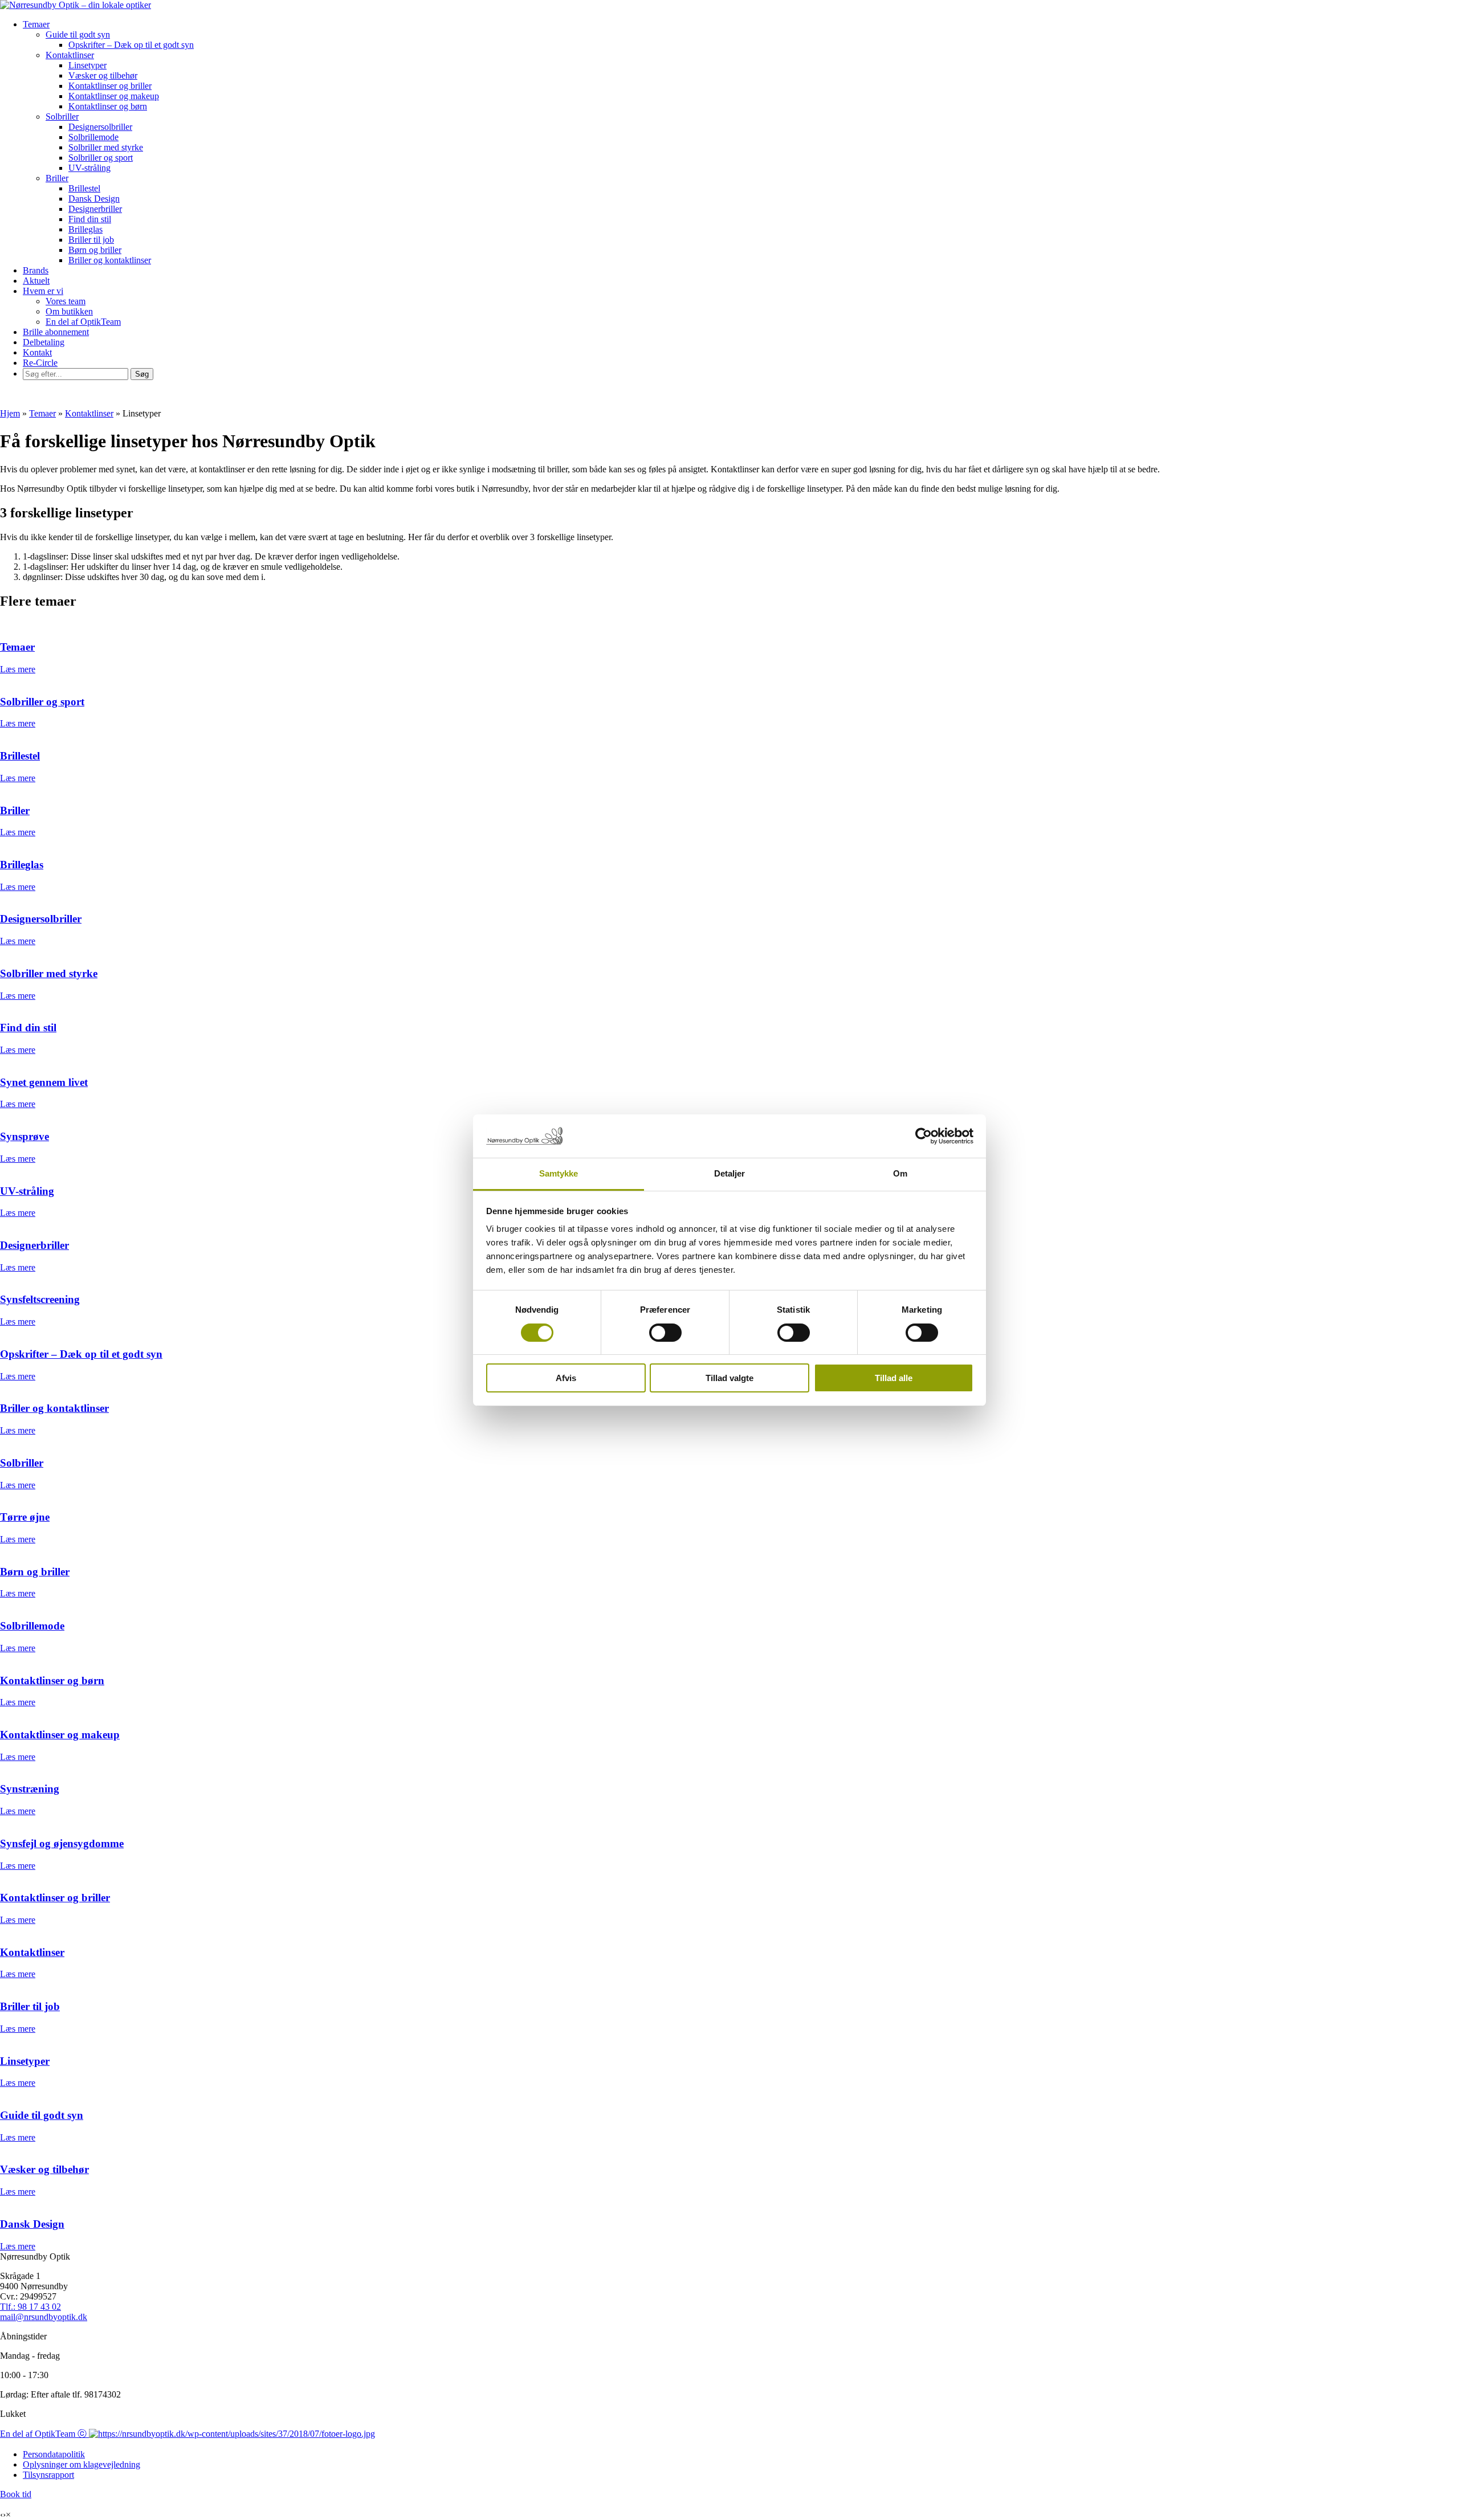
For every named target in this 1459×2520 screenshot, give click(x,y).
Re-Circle (40, 363)
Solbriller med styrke (106, 147)
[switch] (665, 1333)
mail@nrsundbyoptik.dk (44, 2317)
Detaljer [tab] (730, 1173)
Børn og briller (95, 250)
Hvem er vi (43, 291)
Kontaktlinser (70, 55)
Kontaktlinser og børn (108, 106)
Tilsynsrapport (48, 2475)
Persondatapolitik (54, 2454)
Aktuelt (36, 281)
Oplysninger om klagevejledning (81, 2464)
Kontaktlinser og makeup (114, 96)
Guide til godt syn (78, 34)
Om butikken (69, 311)
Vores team (66, 301)
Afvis (566, 1378)
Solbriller (62, 117)
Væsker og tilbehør (103, 75)
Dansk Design (94, 199)
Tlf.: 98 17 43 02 (30, 2307)
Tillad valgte (729, 1378)
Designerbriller (95, 209)
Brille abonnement (56, 332)
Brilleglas (85, 229)
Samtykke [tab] (559, 1173)
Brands (36, 270)
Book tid (16, 2494)
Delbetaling (44, 342)
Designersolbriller (100, 127)
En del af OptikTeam (83, 322)
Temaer (36, 24)
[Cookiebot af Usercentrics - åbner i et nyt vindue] (924, 1136)
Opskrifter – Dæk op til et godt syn (131, 45)
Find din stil (90, 219)
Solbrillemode (93, 137)
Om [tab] (900, 1173)
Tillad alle (894, 1378)
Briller (57, 178)
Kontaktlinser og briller (110, 86)
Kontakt (37, 352)
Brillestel (84, 188)
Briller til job (91, 240)
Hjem (10, 413)
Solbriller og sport (101, 158)
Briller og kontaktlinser (110, 260)
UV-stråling (89, 168)
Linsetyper (87, 65)
